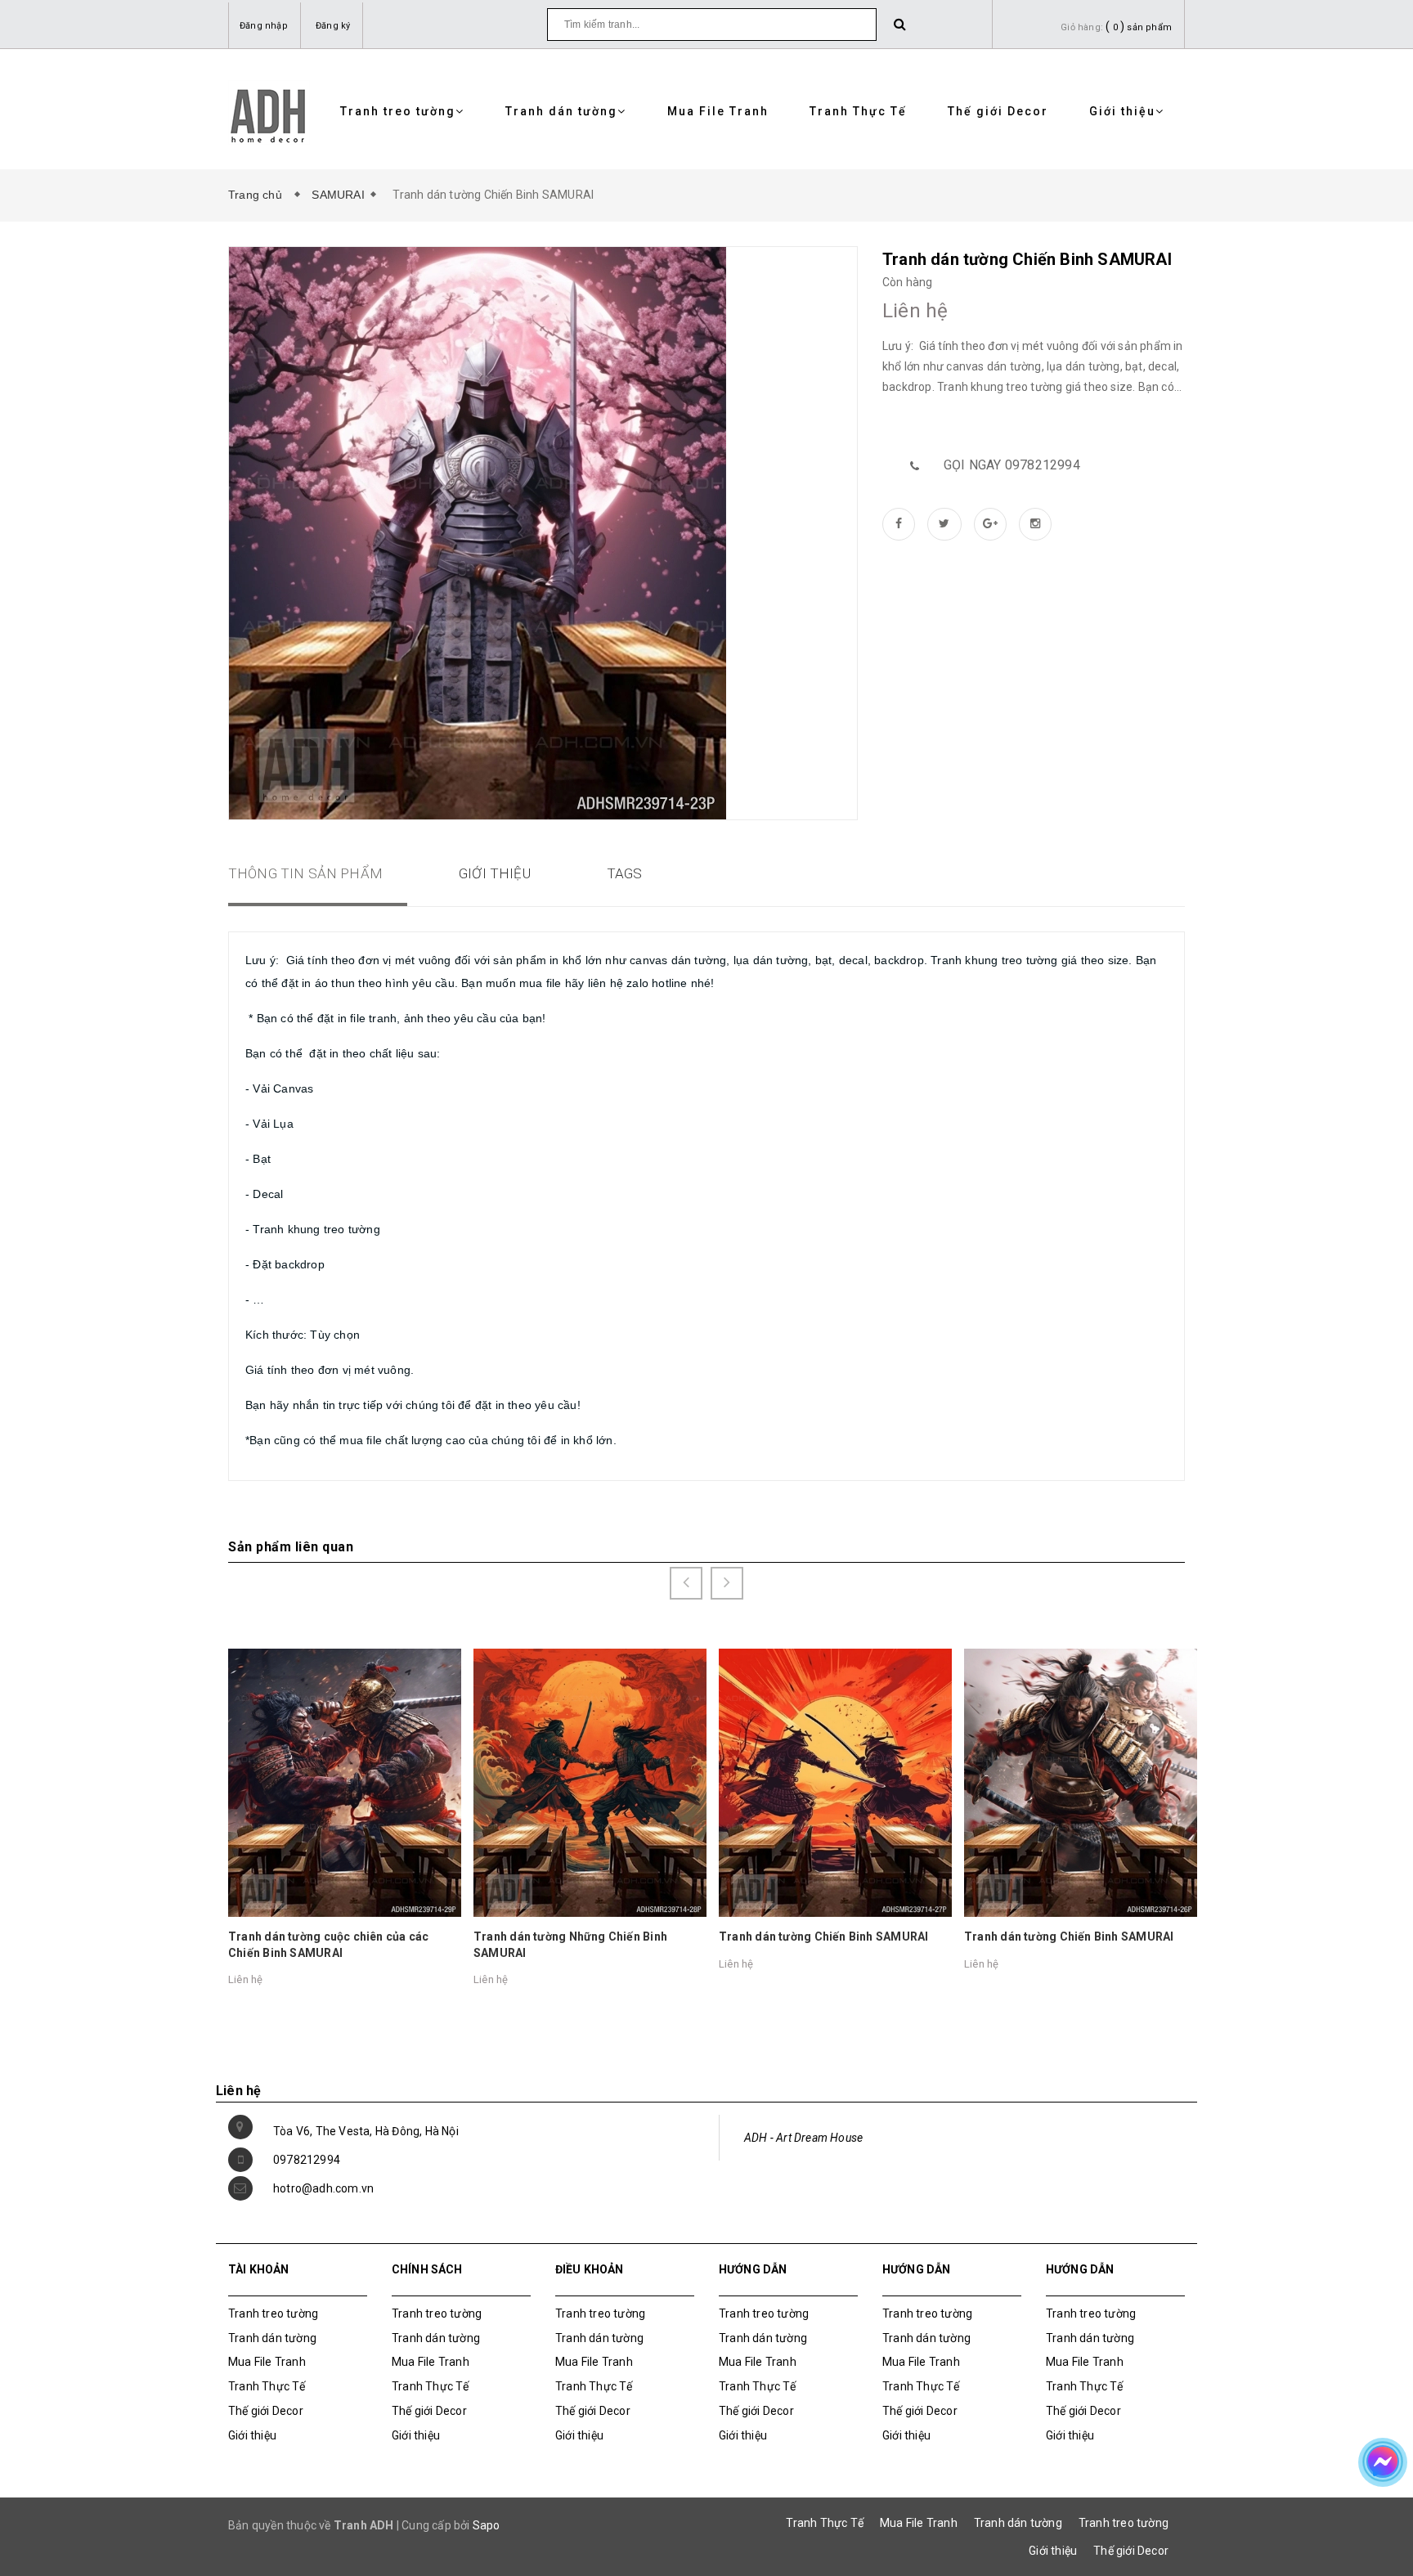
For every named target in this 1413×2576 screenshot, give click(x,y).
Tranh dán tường (561, 111)
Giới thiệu (1122, 111)
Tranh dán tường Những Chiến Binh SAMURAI (325, 1945)
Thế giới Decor (998, 111)
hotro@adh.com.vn (323, 2188)
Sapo (487, 2525)
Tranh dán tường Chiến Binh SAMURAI (578, 1936)
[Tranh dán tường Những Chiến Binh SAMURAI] (345, 1782)
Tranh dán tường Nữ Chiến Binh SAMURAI (1078, 1936)
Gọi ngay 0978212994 (1012, 465)
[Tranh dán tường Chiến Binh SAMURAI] (590, 1782)
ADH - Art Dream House (803, 2138)
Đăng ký (333, 26)
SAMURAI (338, 195)
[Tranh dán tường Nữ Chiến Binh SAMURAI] (1081, 1782)
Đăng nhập (264, 26)
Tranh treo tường (398, 111)
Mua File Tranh (718, 111)
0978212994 (307, 2160)
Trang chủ (258, 195)
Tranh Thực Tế (858, 111)
